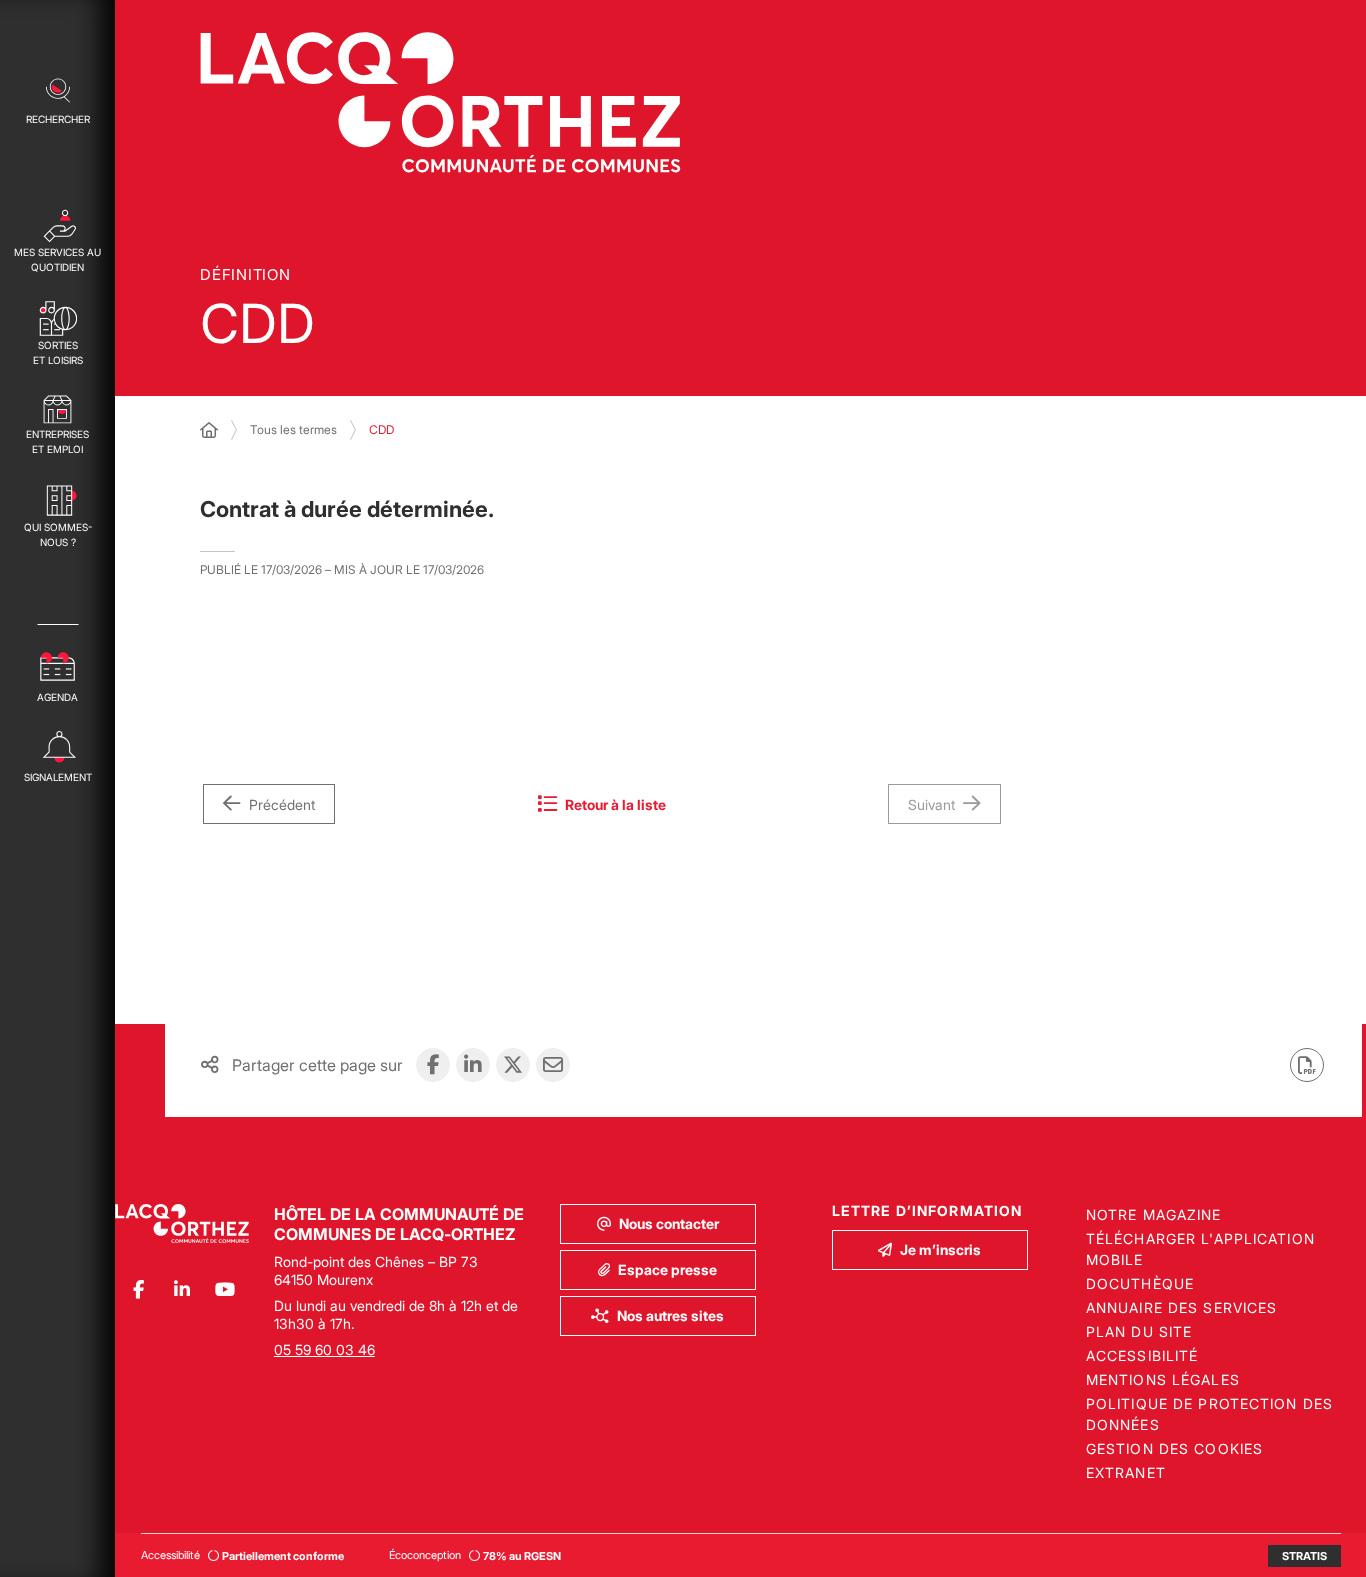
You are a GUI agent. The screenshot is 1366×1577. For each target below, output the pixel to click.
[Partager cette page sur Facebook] (433, 1065)
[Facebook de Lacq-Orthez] (138, 1289)
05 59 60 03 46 (324, 1349)
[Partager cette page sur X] (513, 1065)
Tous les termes (293, 429)
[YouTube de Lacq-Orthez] (224, 1289)
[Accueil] (209, 430)
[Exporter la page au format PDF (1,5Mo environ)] (1307, 1065)
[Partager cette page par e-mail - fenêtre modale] (553, 1065)
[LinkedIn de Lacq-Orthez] (181, 1289)
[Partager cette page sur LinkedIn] (473, 1065)
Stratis (1304, 1556)
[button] (57, 99)
